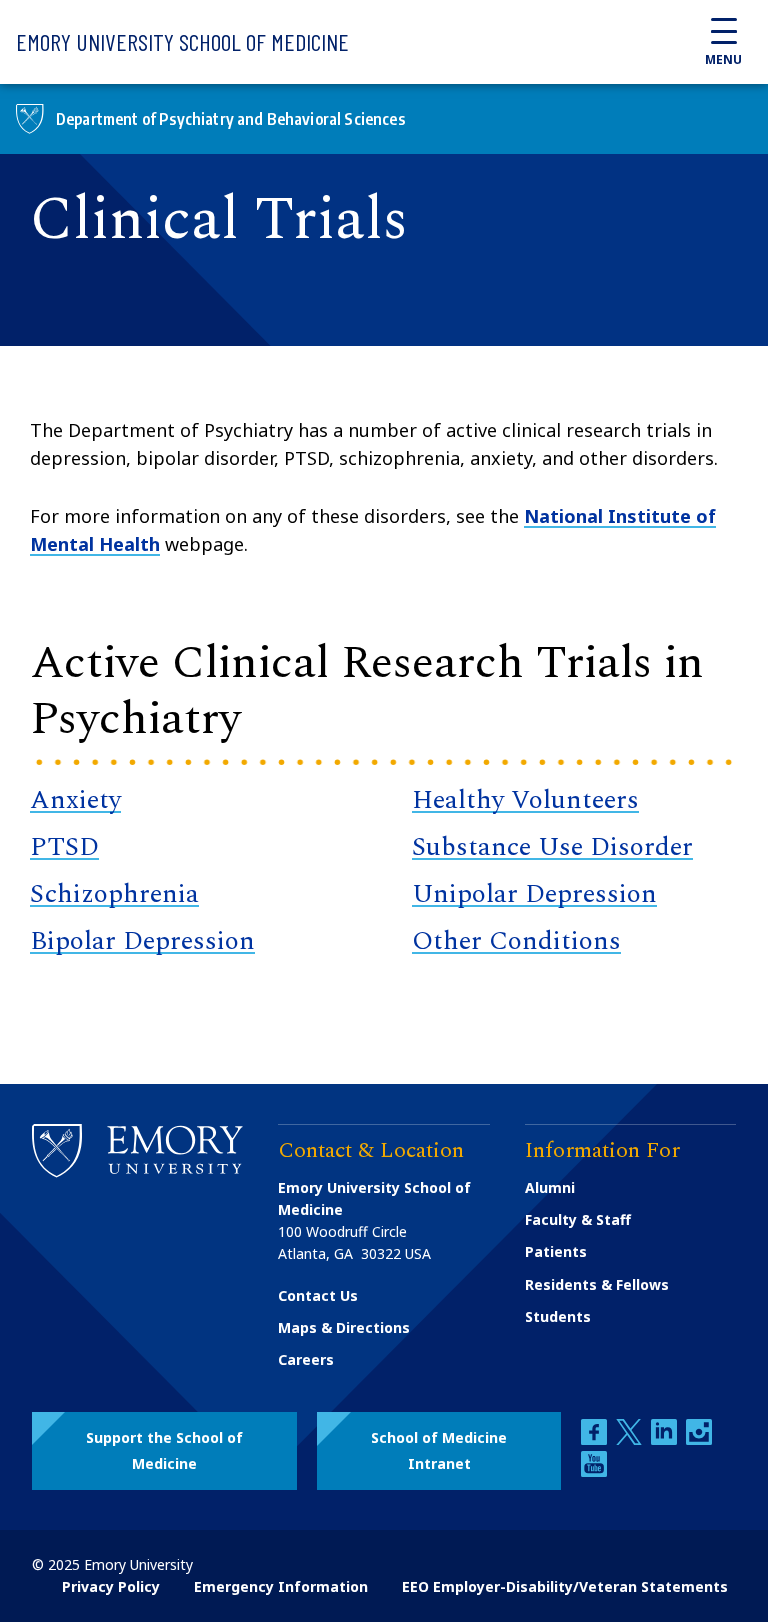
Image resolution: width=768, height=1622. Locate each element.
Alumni (550, 1187)
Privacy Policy (111, 1586)
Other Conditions (516, 941)
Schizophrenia (114, 894)
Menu (723, 59)
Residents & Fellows (597, 1284)
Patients (556, 1251)
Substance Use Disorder (552, 847)
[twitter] (631, 1439)
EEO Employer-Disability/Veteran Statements (565, 1586)
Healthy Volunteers (525, 800)
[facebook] (596, 1439)
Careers (306, 1359)
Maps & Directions (344, 1327)
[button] (164, 1451)
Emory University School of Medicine (182, 41)
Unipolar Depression (534, 894)
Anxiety (75, 800)
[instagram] (699, 1439)
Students (558, 1316)
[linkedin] (666, 1439)
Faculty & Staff (578, 1219)
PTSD (64, 847)
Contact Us (318, 1295)
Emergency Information (281, 1586)
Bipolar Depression (142, 941)
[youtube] (594, 1471)
